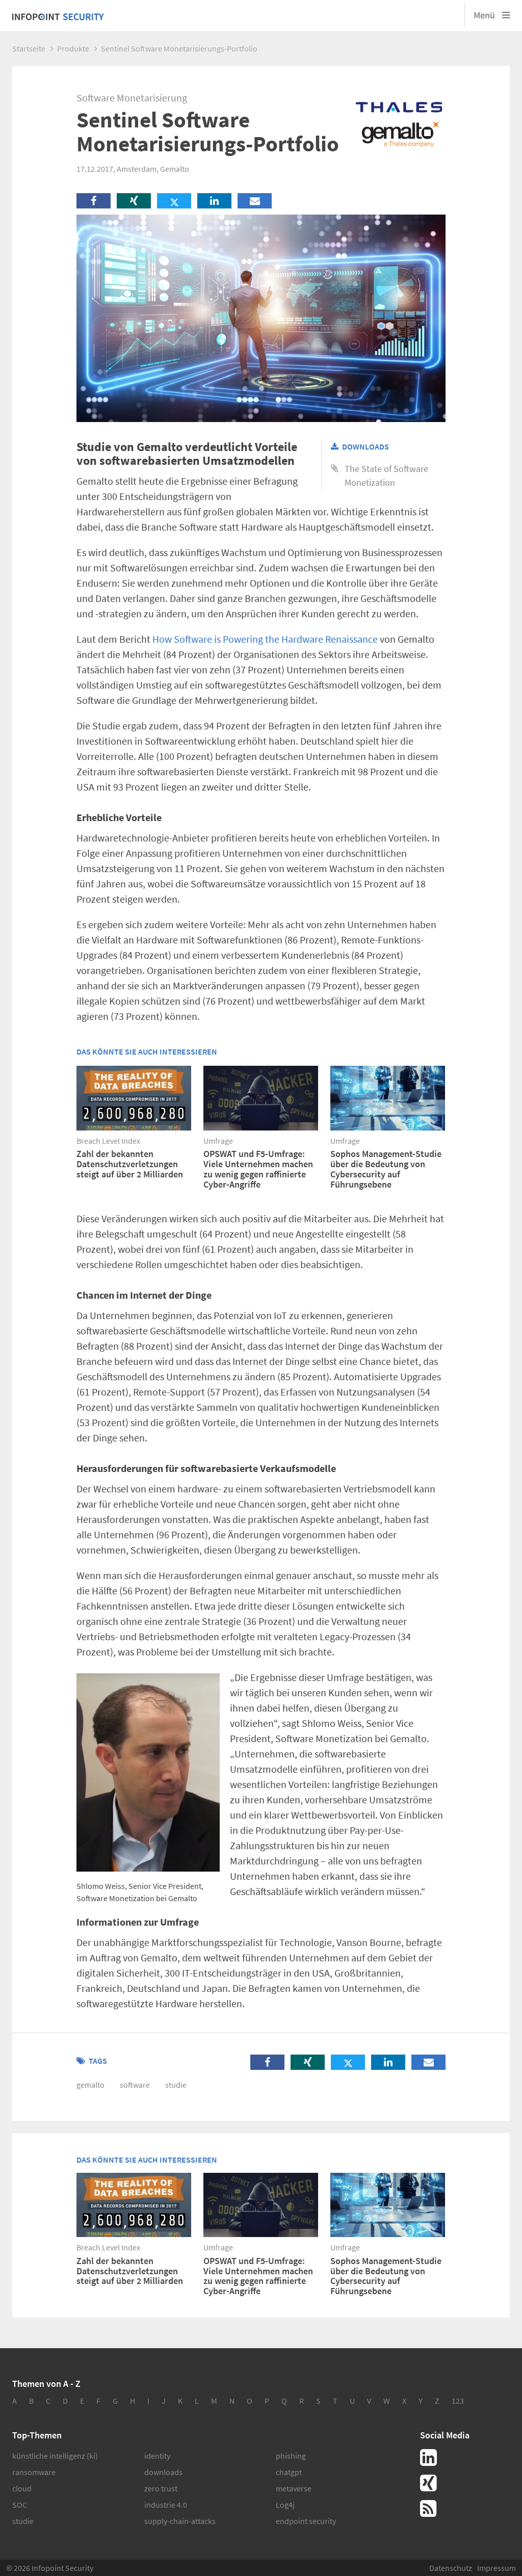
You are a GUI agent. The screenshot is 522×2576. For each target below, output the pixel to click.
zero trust (161, 2488)
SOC (20, 2505)
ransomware (34, 2472)
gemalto (90, 2085)
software (135, 2085)
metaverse (294, 2488)
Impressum (497, 2568)
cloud (22, 2488)
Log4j (285, 2505)
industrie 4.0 (166, 2505)
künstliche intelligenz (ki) (55, 2456)
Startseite (29, 48)
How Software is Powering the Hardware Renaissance (265, 639)
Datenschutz (451, 2568)
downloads (163, 2472)
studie (176, 2085)
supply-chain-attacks (180, 2521)
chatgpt (289, 2472)
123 (458, 2401)
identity (157, 2456)
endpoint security (306, 2521)
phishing (291, 2456)
